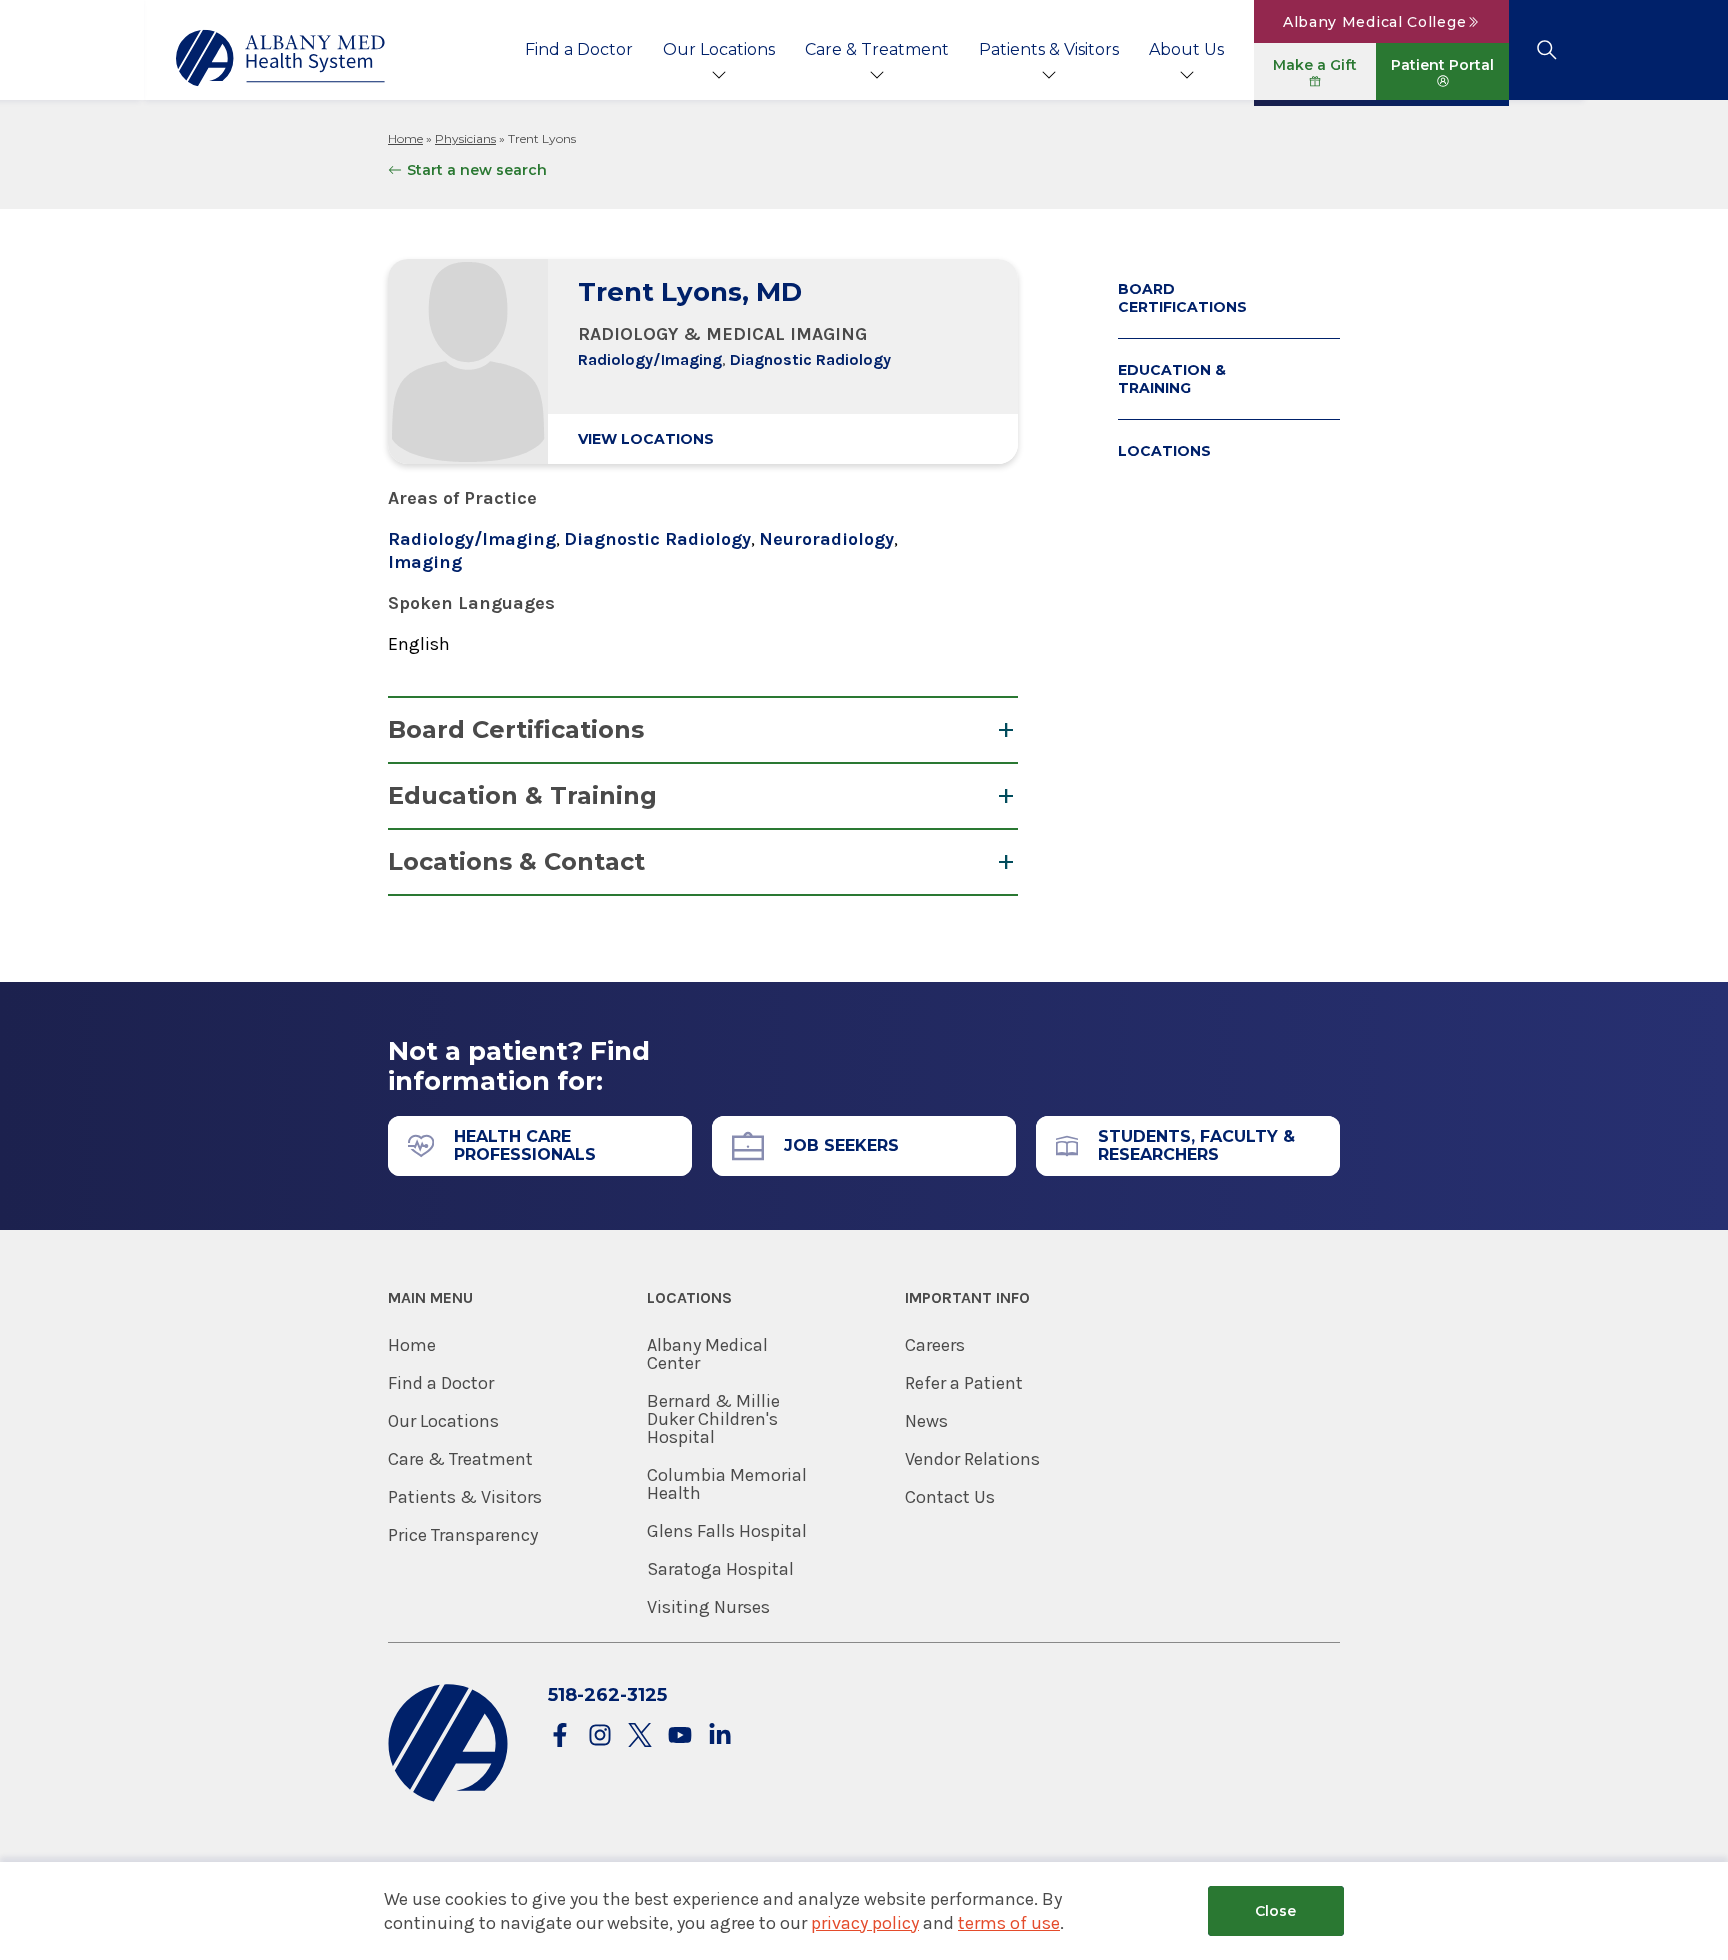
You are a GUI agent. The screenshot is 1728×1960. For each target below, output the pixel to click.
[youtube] (680, 1736)
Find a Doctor (579, 49)
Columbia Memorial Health (727, 1484)
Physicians (465, 138)
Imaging (425, 562)
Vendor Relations (972, 1459)
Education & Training (522, 795)
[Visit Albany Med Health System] (448, 1797)
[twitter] (640, 1736)
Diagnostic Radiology (810, 359)
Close (1275, 1911)
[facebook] (560, 1736)
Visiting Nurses (708, 1607)
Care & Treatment (877, 49)
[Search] (1546, 50)
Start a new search (477, 170)
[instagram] (600, 1736)
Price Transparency (463, 1535)
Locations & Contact (516, 861)
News (926, 1421)
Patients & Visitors (1049, 49)
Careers (935, 1345)
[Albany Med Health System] (281, 58)
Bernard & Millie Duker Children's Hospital (713, 1419)
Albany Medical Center (707, 1354)
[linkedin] (720, 1736)
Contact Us (950, 1497)
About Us (1186, 49)
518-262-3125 (607, 1695)
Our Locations (719, 49)
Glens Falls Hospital (727, 1531)
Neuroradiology (826, 539)
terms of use (1009, 1923)
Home (405, 138)
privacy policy (865, 1923)
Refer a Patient (964, 1383)
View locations (646, 439)
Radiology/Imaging (650, 359)
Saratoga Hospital (720, 1569)
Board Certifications (516, 729)
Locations (1164, 451)
